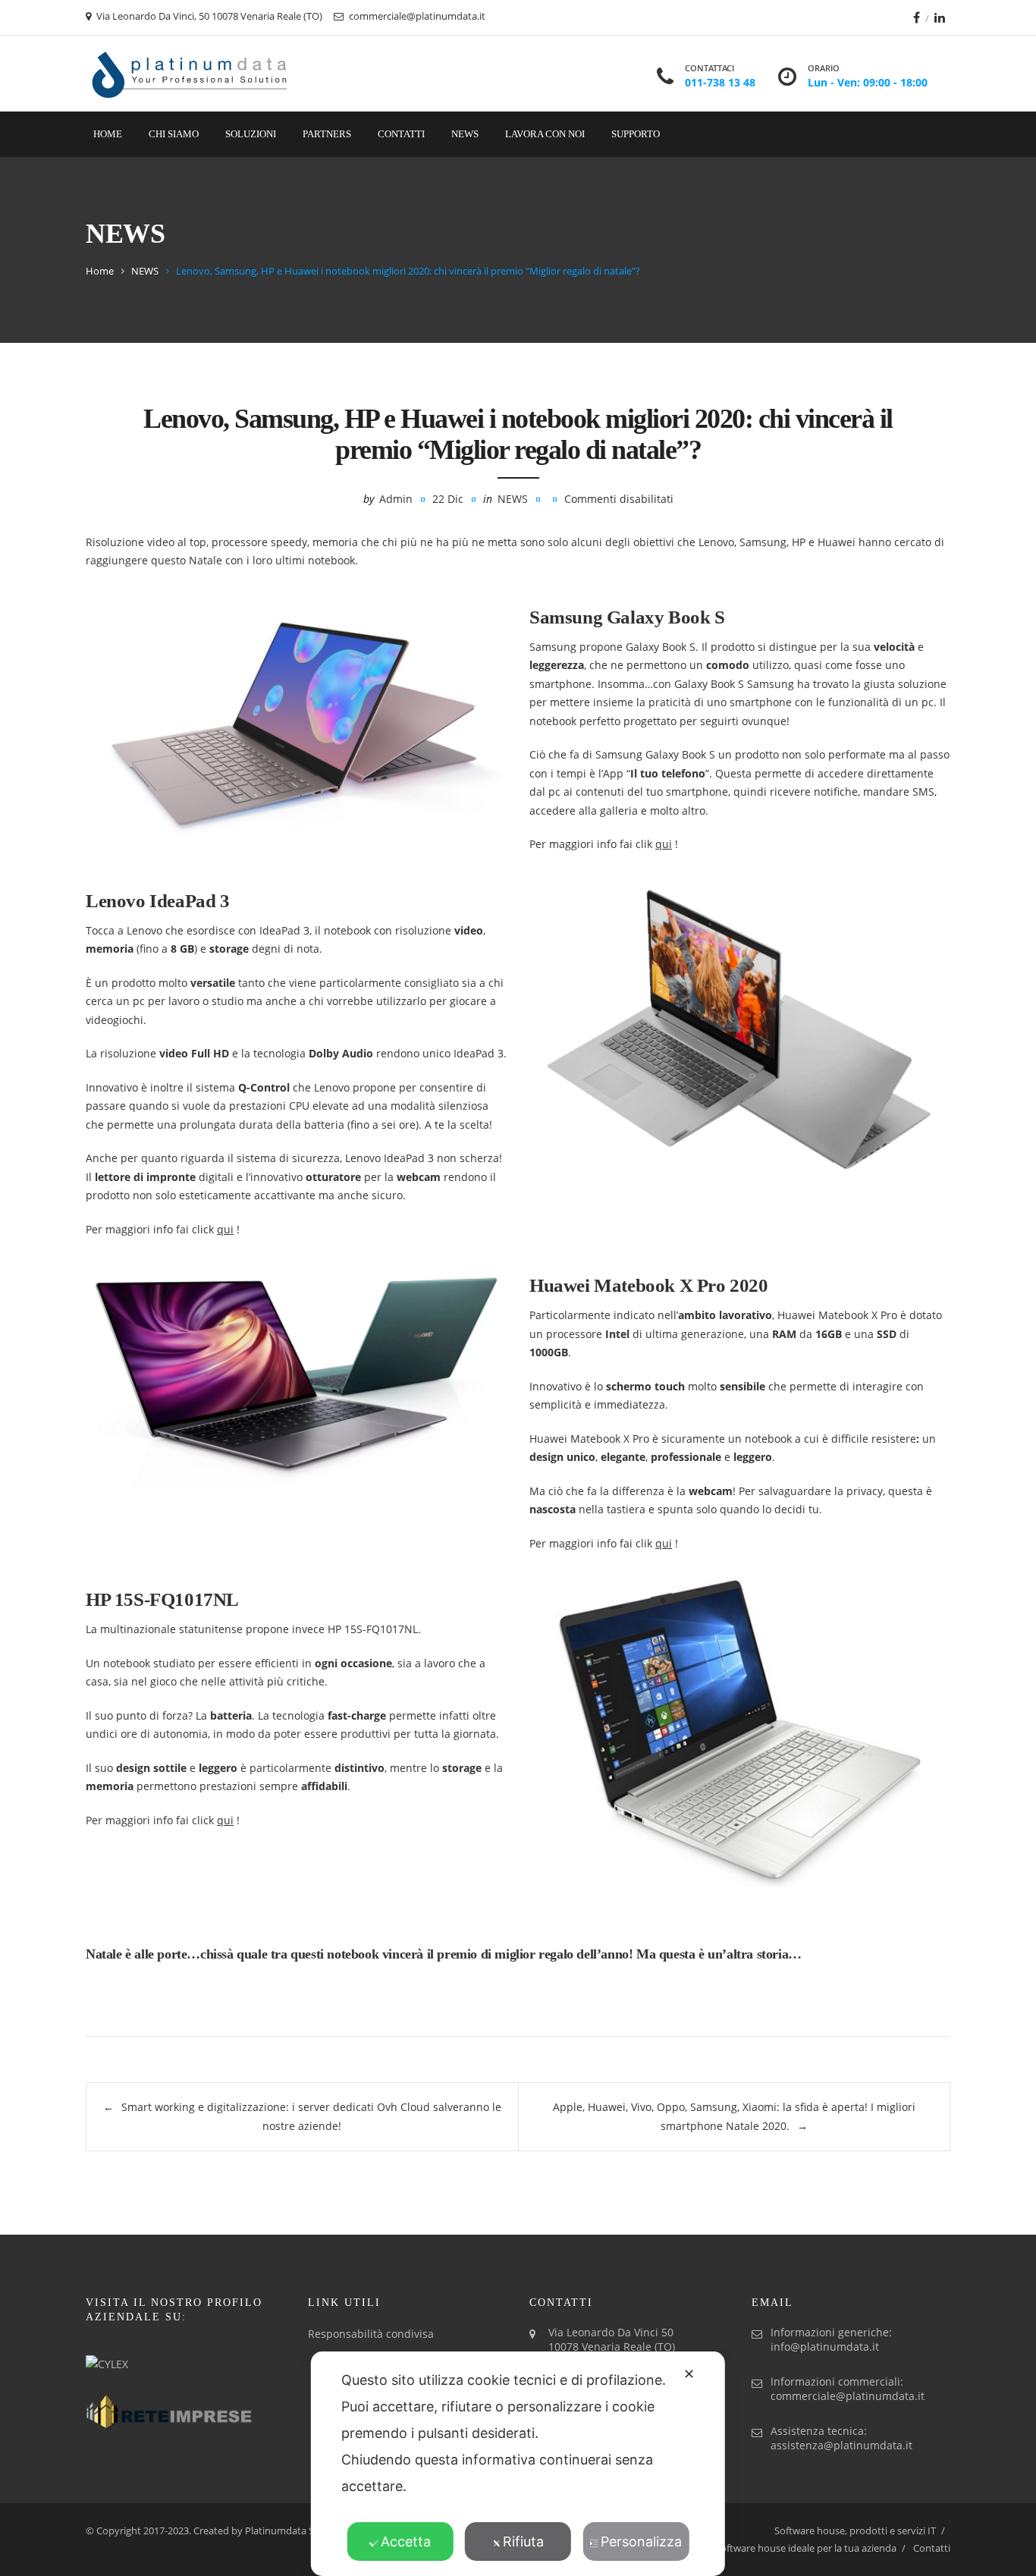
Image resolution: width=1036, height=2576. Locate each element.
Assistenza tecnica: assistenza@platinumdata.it (841, 2438)
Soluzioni (251, 134)
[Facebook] (917, 17)
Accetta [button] (406, 2541)
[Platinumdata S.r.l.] (190, 74)
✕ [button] (689, 2374)
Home (108, 134)
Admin (396, 499)
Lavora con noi (545, 134)
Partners (327, 134)
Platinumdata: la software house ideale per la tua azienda (768, 2548)
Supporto (636, 134)
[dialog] (518, 2464)
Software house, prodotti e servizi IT (855, 2530)
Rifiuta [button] (523, 2541)
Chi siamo (174, 134)
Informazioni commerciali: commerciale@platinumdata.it (848, 2389)
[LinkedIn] (940, 17)
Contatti (401, 134)
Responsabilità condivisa (371, 2334)
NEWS (145, 271)
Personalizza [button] (641, 2541)
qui (664, 844)
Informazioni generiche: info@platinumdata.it (831, 2339)
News (465, 134)
